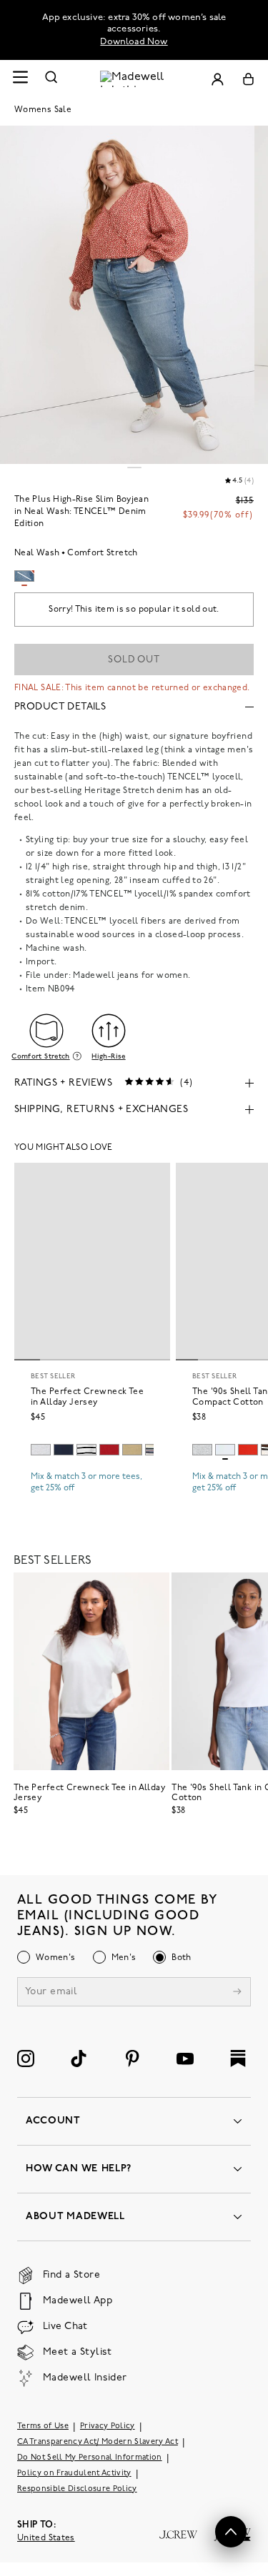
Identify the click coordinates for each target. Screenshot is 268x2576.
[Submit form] (237, 1993)
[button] (231, 2532)
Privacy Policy (108, 2426)
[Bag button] (248, 79)
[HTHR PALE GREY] (41, 1450)
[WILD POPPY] (248, 1450)
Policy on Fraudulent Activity (74, 2474)
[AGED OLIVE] (132, 1450)
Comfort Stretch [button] (40, 1056)
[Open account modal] (217, 79)
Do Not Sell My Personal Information (90, 2458)
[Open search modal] (51, 79)
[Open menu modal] (20, 79)
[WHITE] (86, 1450)
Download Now (134, 42)
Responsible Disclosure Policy (77, 2489)
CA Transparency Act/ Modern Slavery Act (98, 2442)
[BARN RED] (109, 1450)
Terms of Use (43, 2426)
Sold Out (134, 660)
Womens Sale (43, 110)
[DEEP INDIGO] (64, 1450)
